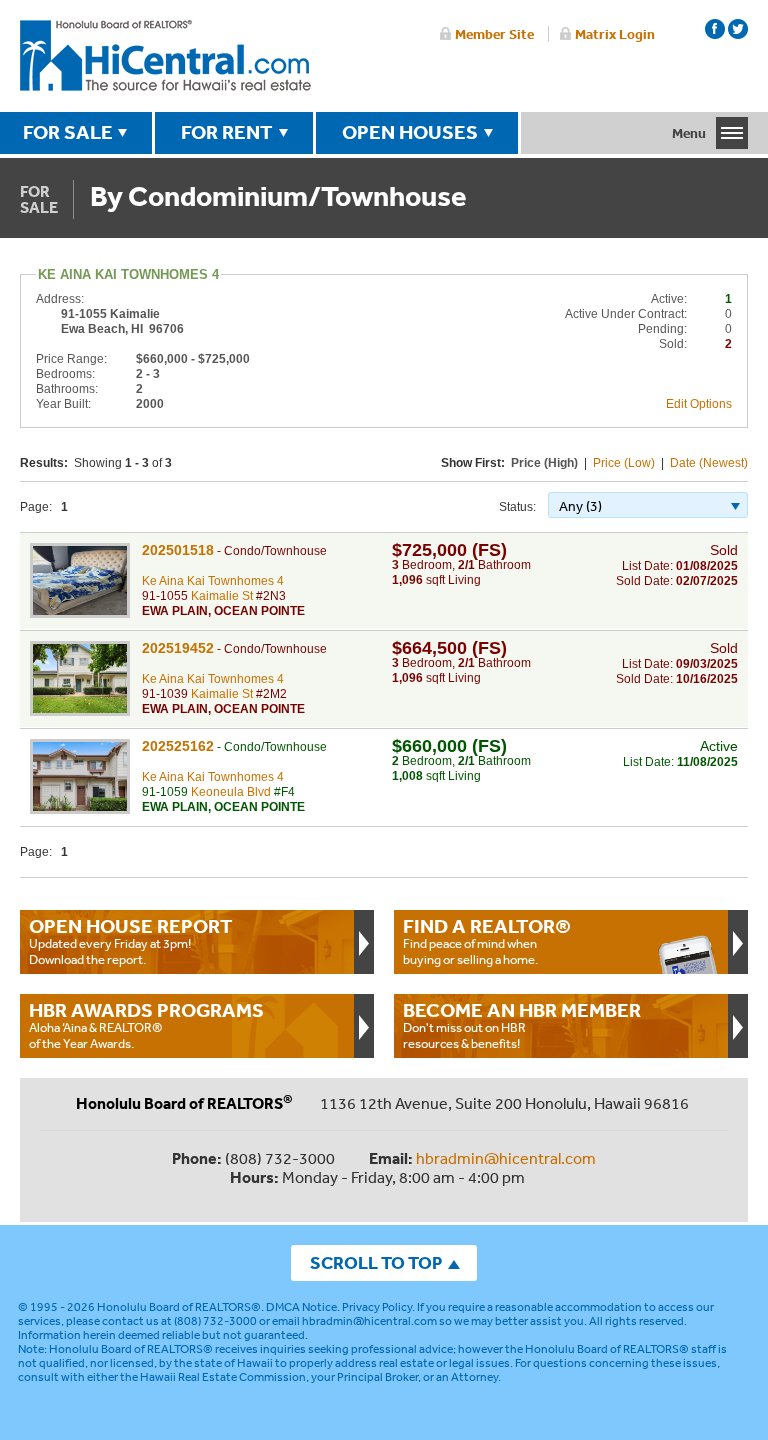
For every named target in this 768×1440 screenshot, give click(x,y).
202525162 (178, 746)
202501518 (178, 550)
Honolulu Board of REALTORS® (179, 1307)
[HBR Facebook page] (715, 29)
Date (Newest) (709, 463)
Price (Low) (624, 463)
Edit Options (699, 404)
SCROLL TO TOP (376, 1262)
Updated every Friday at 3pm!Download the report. (131, 941)
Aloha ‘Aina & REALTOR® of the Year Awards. (146, 1025)
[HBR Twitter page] (738, 29)
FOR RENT (227, 132)
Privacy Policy (377, 1307)
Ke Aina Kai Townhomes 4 (213, 581)
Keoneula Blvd (231, 792)
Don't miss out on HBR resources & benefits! (522, 1025)
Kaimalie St (222, 596)
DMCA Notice (301, 1307)
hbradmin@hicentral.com (506, 1158)
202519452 (178, 648)
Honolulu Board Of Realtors (165, 56)
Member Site (494, 34)
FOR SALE (68, 132)
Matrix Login (615, 34)
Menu (689, 133)
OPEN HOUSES (410, 132)
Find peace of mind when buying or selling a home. (487, 941)
